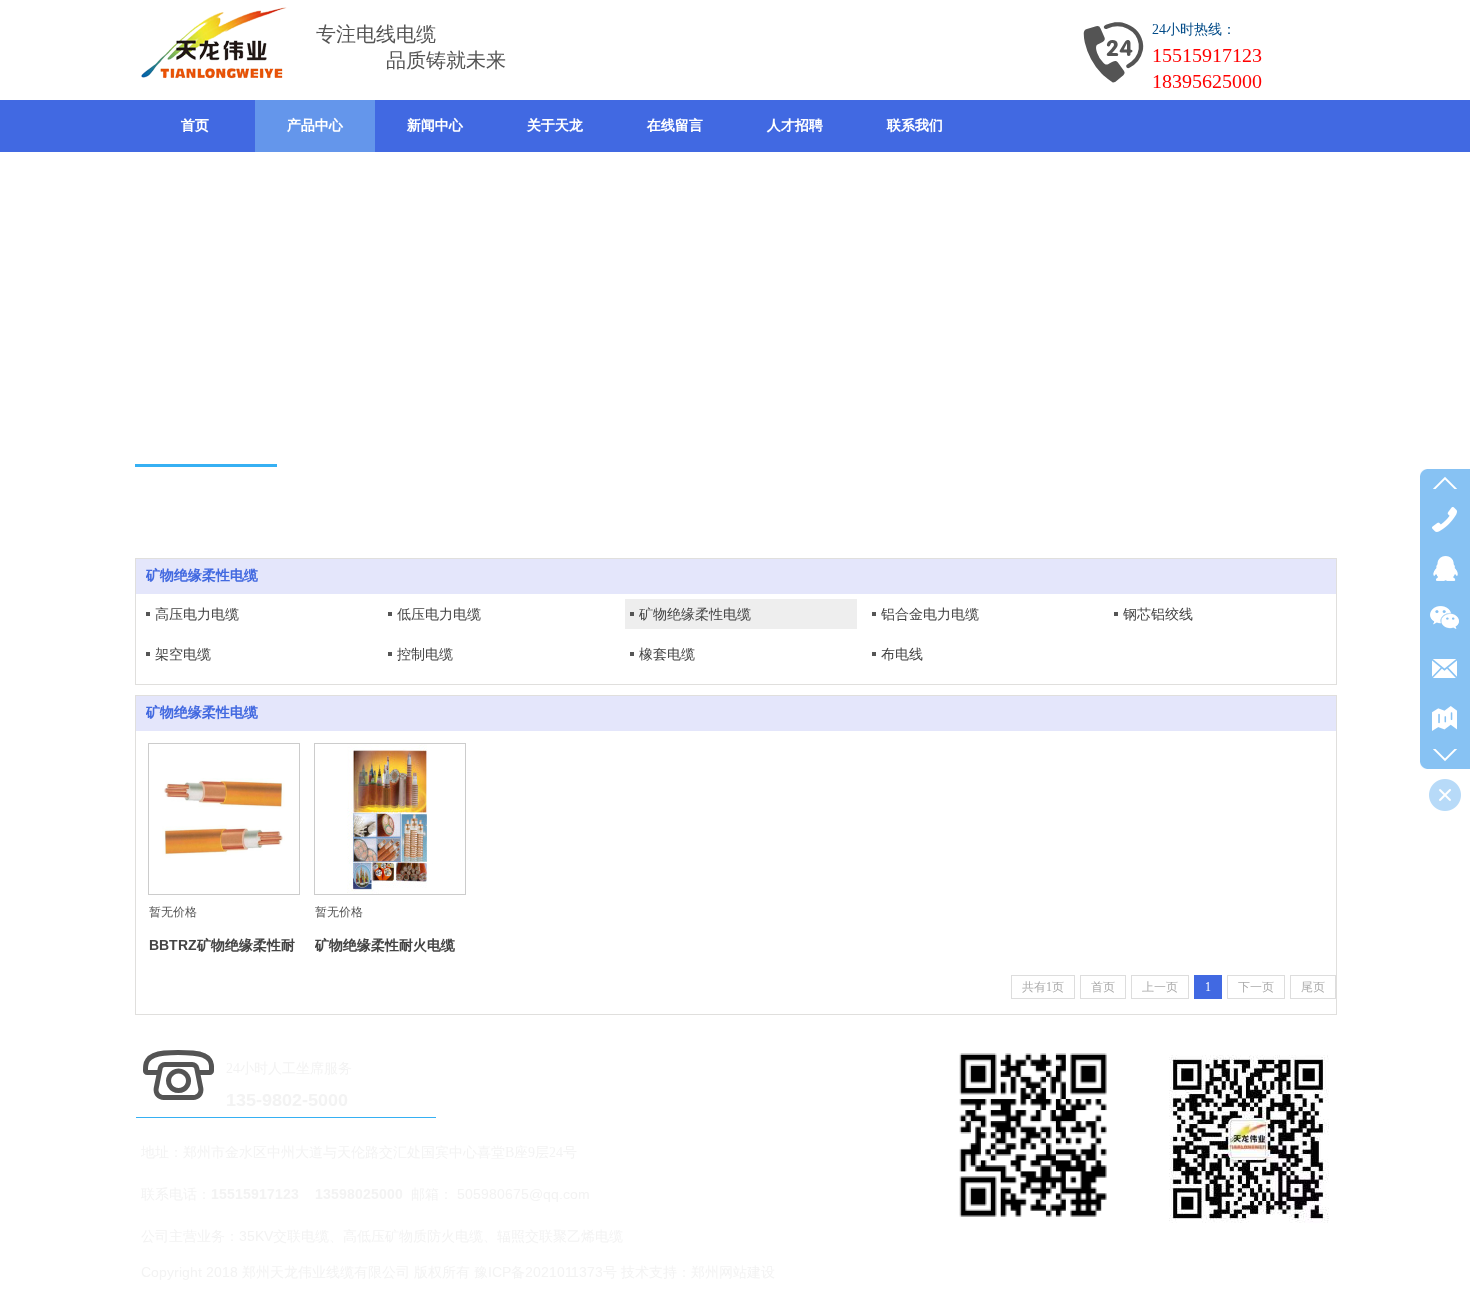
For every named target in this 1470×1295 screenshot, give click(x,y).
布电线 (902, 654)
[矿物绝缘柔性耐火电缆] (390, 819)
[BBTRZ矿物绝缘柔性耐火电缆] (224, 819)
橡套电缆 (667, 654)
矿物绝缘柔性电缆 (695, 614)
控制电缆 (425, 654)
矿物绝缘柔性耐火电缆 (385, 945)
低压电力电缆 (439, 614)
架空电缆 (183, 654)
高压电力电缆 (197, 614)
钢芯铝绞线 (1158, 614)
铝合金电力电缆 (930, 614)
